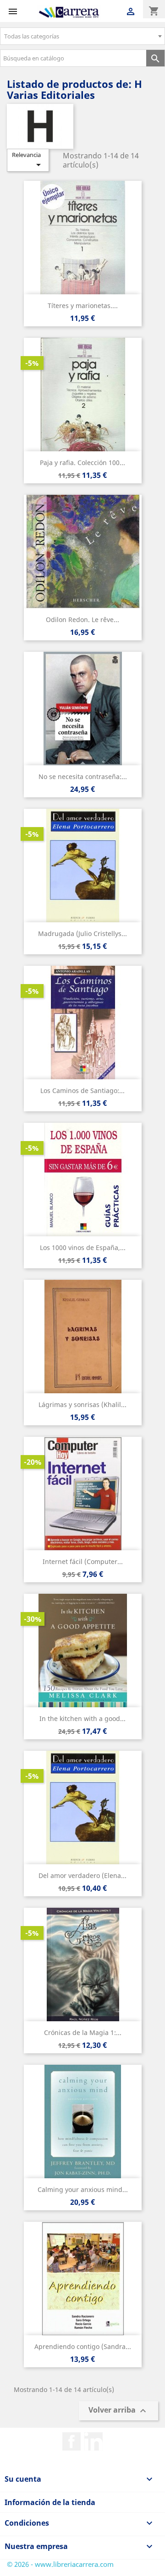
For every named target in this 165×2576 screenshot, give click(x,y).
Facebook (71, 2441)
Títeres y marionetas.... (83, 306)
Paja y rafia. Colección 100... (82, 463)
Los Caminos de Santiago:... (82, 1090)
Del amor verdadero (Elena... (82, 1875)
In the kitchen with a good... (82, 1718)
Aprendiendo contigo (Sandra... (83, 2346)
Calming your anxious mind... (83, 2189)
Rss (93, 2441)
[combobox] (82, 36)
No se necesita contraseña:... (83, 777)
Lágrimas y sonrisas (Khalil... (82, 1404)
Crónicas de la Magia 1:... (83, 2032)
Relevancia (28, 160)
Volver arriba (118, 2411)
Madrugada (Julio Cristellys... (82, 934)
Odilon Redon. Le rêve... (82, 620)
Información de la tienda (50, 2502)
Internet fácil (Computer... (83, 1561)
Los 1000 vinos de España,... (83, 1247)
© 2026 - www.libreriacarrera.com (60, 2564)
